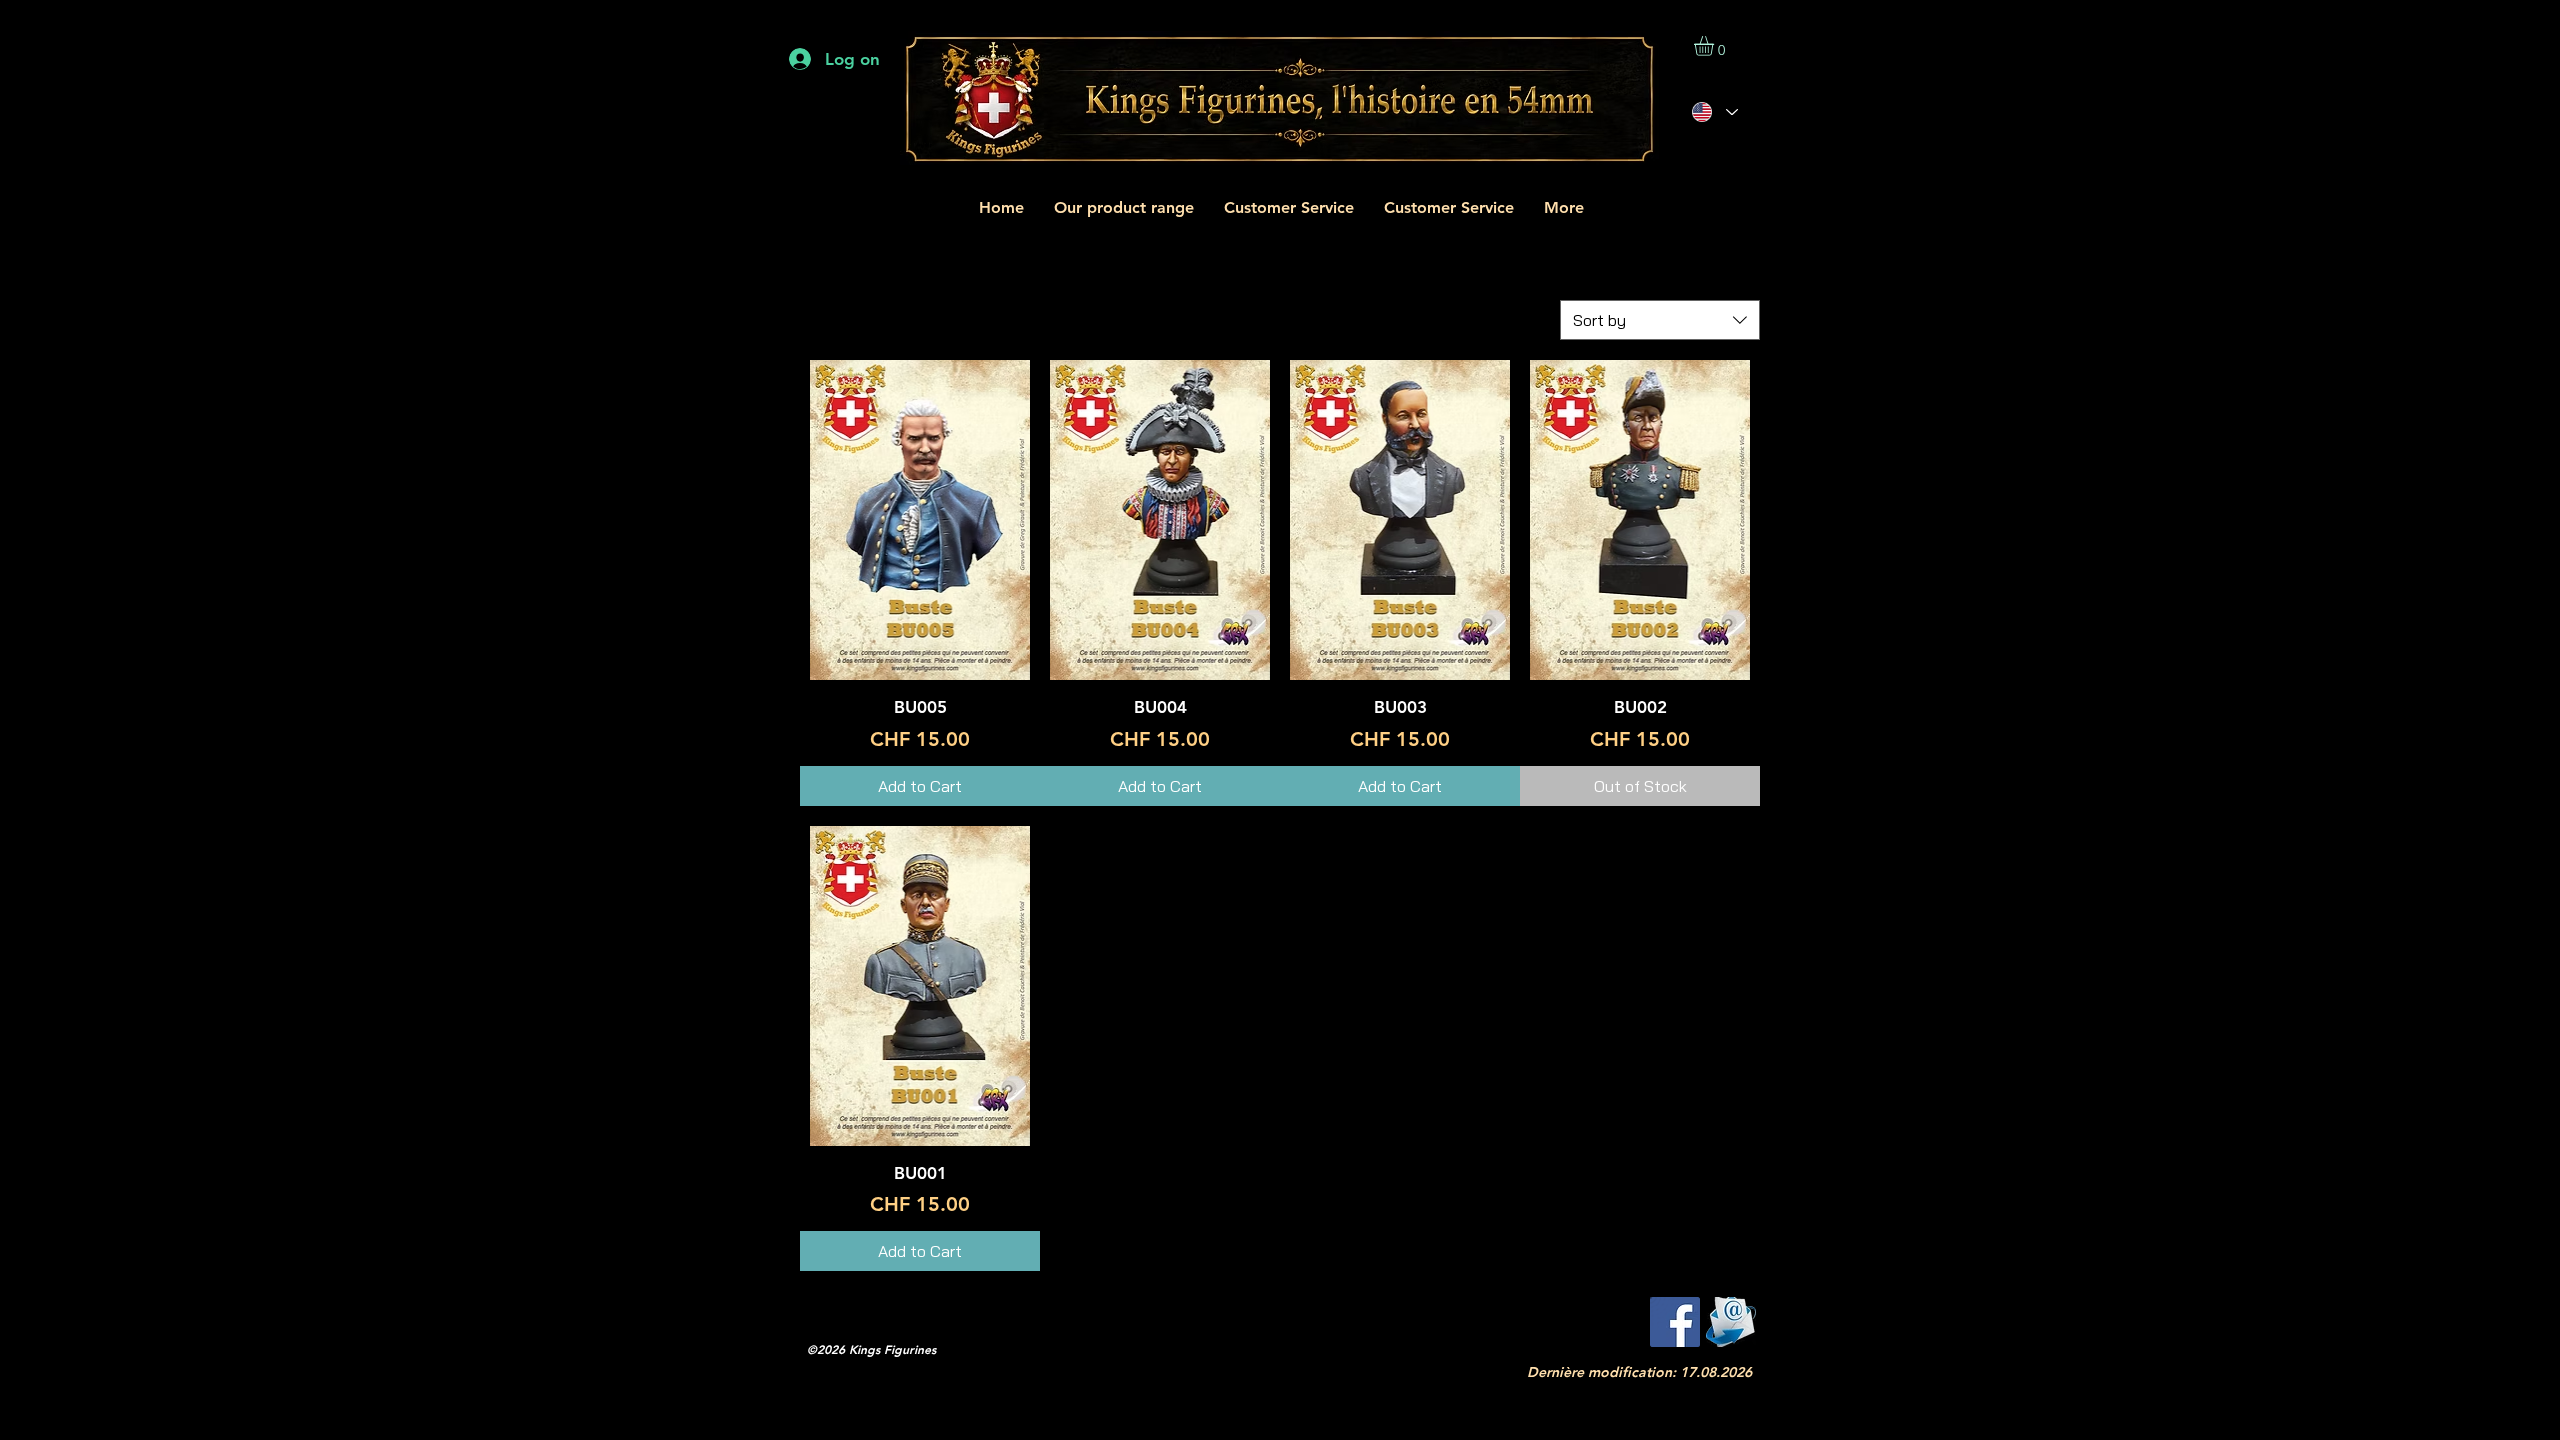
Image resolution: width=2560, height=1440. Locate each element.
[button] (1715, 46)
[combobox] (1660, 320)
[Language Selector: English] (1714, 112)
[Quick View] (920, 520)
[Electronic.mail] (1731, 1322)
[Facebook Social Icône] (1675, 1322)
